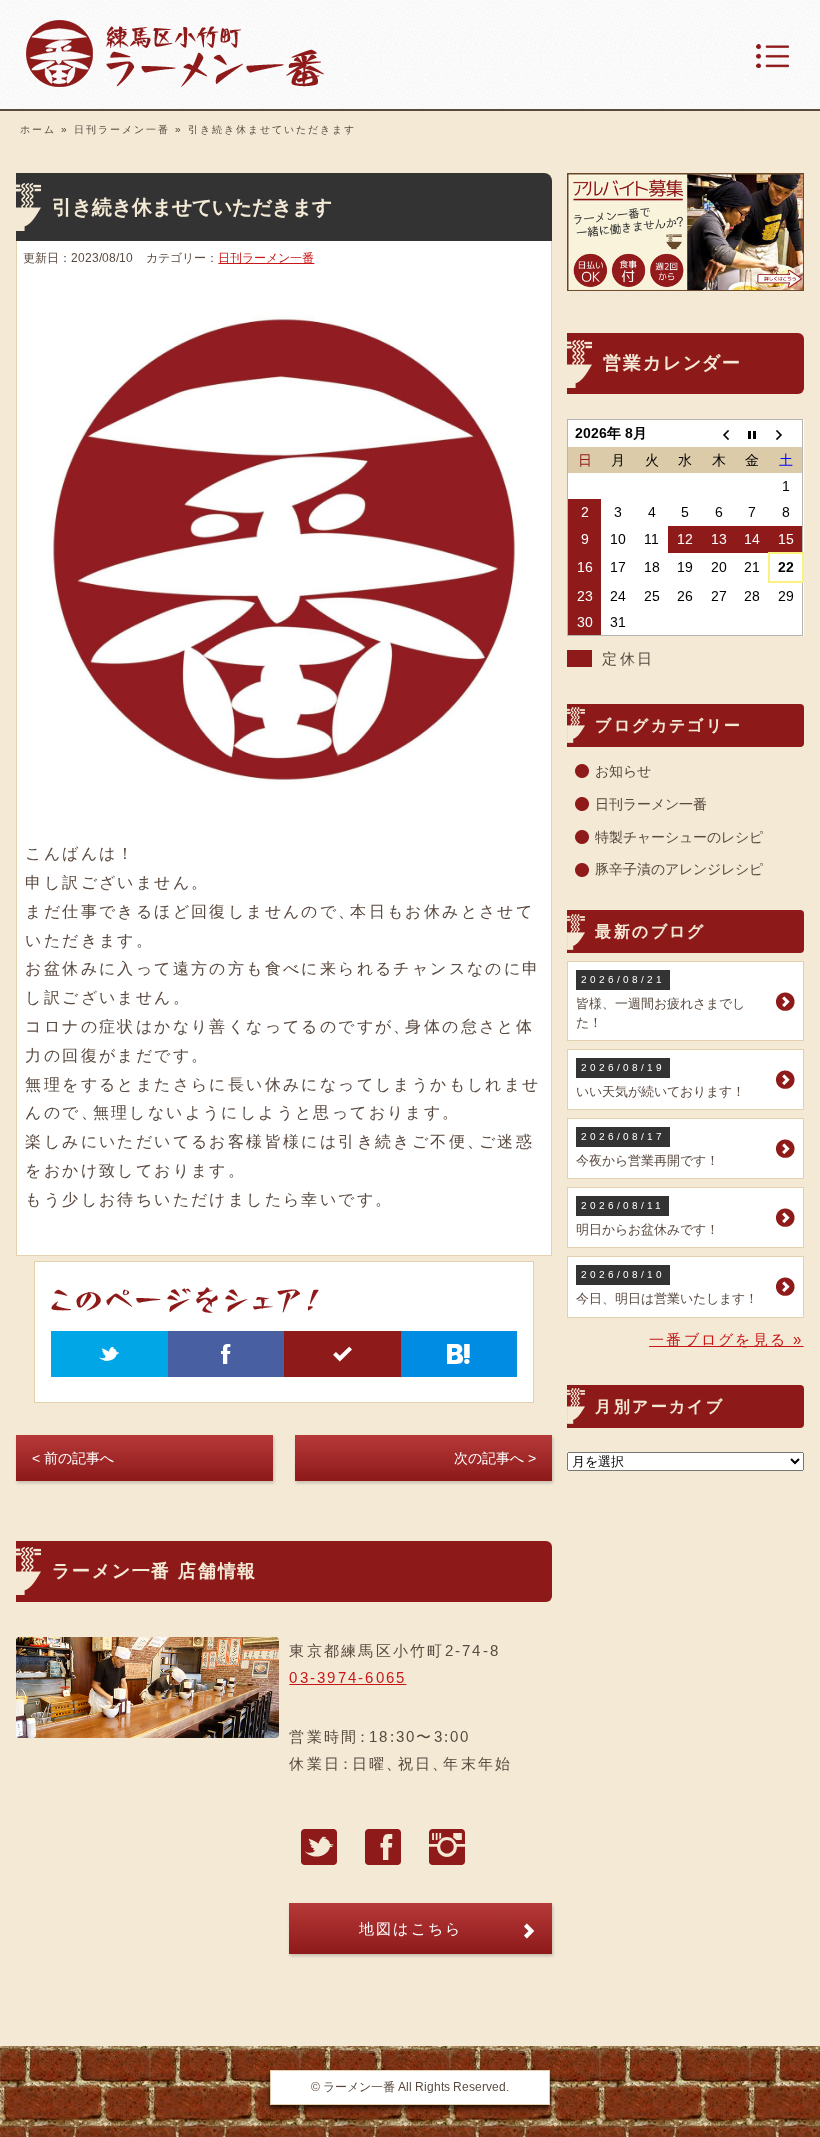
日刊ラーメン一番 (122, 129)
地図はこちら (411, 1928)
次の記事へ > (495, 1458)
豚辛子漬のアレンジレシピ (679, 869)
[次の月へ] (786, 433)
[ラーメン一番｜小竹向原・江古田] (175, 82)
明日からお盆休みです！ (647, 1218)
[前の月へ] (719, 433)
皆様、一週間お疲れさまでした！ (660, 1001)
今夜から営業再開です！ (647, 1149)
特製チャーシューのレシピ (679, 837)
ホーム (38, 129)
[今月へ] (753, 433)
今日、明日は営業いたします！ (667, 1287)
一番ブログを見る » (726, 1339)
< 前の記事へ (73, 1458)
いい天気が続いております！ (660, 1080)
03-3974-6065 (347, 1677)
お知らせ (623, 771)
